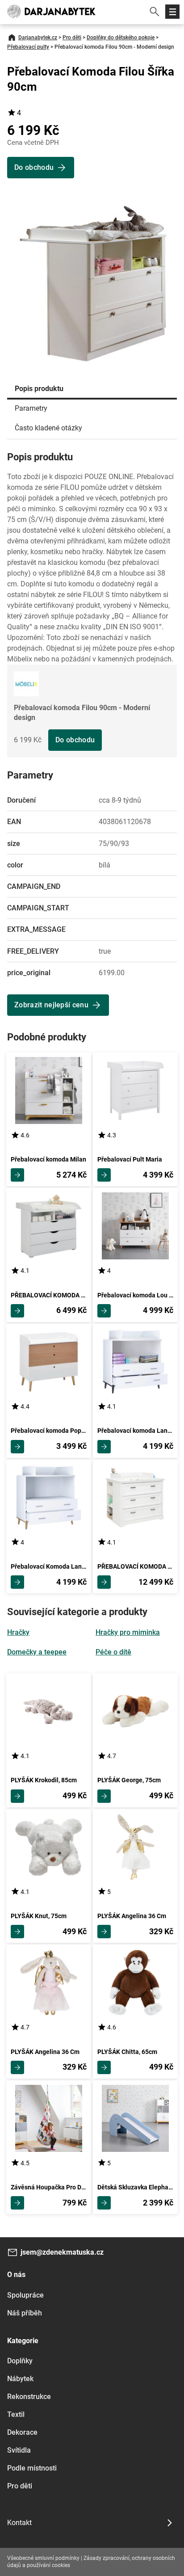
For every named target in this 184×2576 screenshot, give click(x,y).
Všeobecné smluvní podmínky (43, 2558)
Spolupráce (25, 2295)
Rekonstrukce (29, 2397)
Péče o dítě (113, 1652)
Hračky (18, 1632)
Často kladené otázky (48, 428)
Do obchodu (75, 740)
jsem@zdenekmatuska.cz (62, 2252)
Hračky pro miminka (128, 1632)
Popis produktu (39, 389)
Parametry (31, 408)
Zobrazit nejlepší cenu (51, 1005)
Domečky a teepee (37, 1652)
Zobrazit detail (17, 1175)
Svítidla (19, 2450)
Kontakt (19, 2523)
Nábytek (20, 2379)
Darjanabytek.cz (38, 38)
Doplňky (20, 2361)
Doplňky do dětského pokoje (121, 38)
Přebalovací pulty (28, 47)
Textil (16, 2414)
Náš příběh (25, 2313)
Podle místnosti (32, 2468)
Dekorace (22, 2432)
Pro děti (72, 38)
